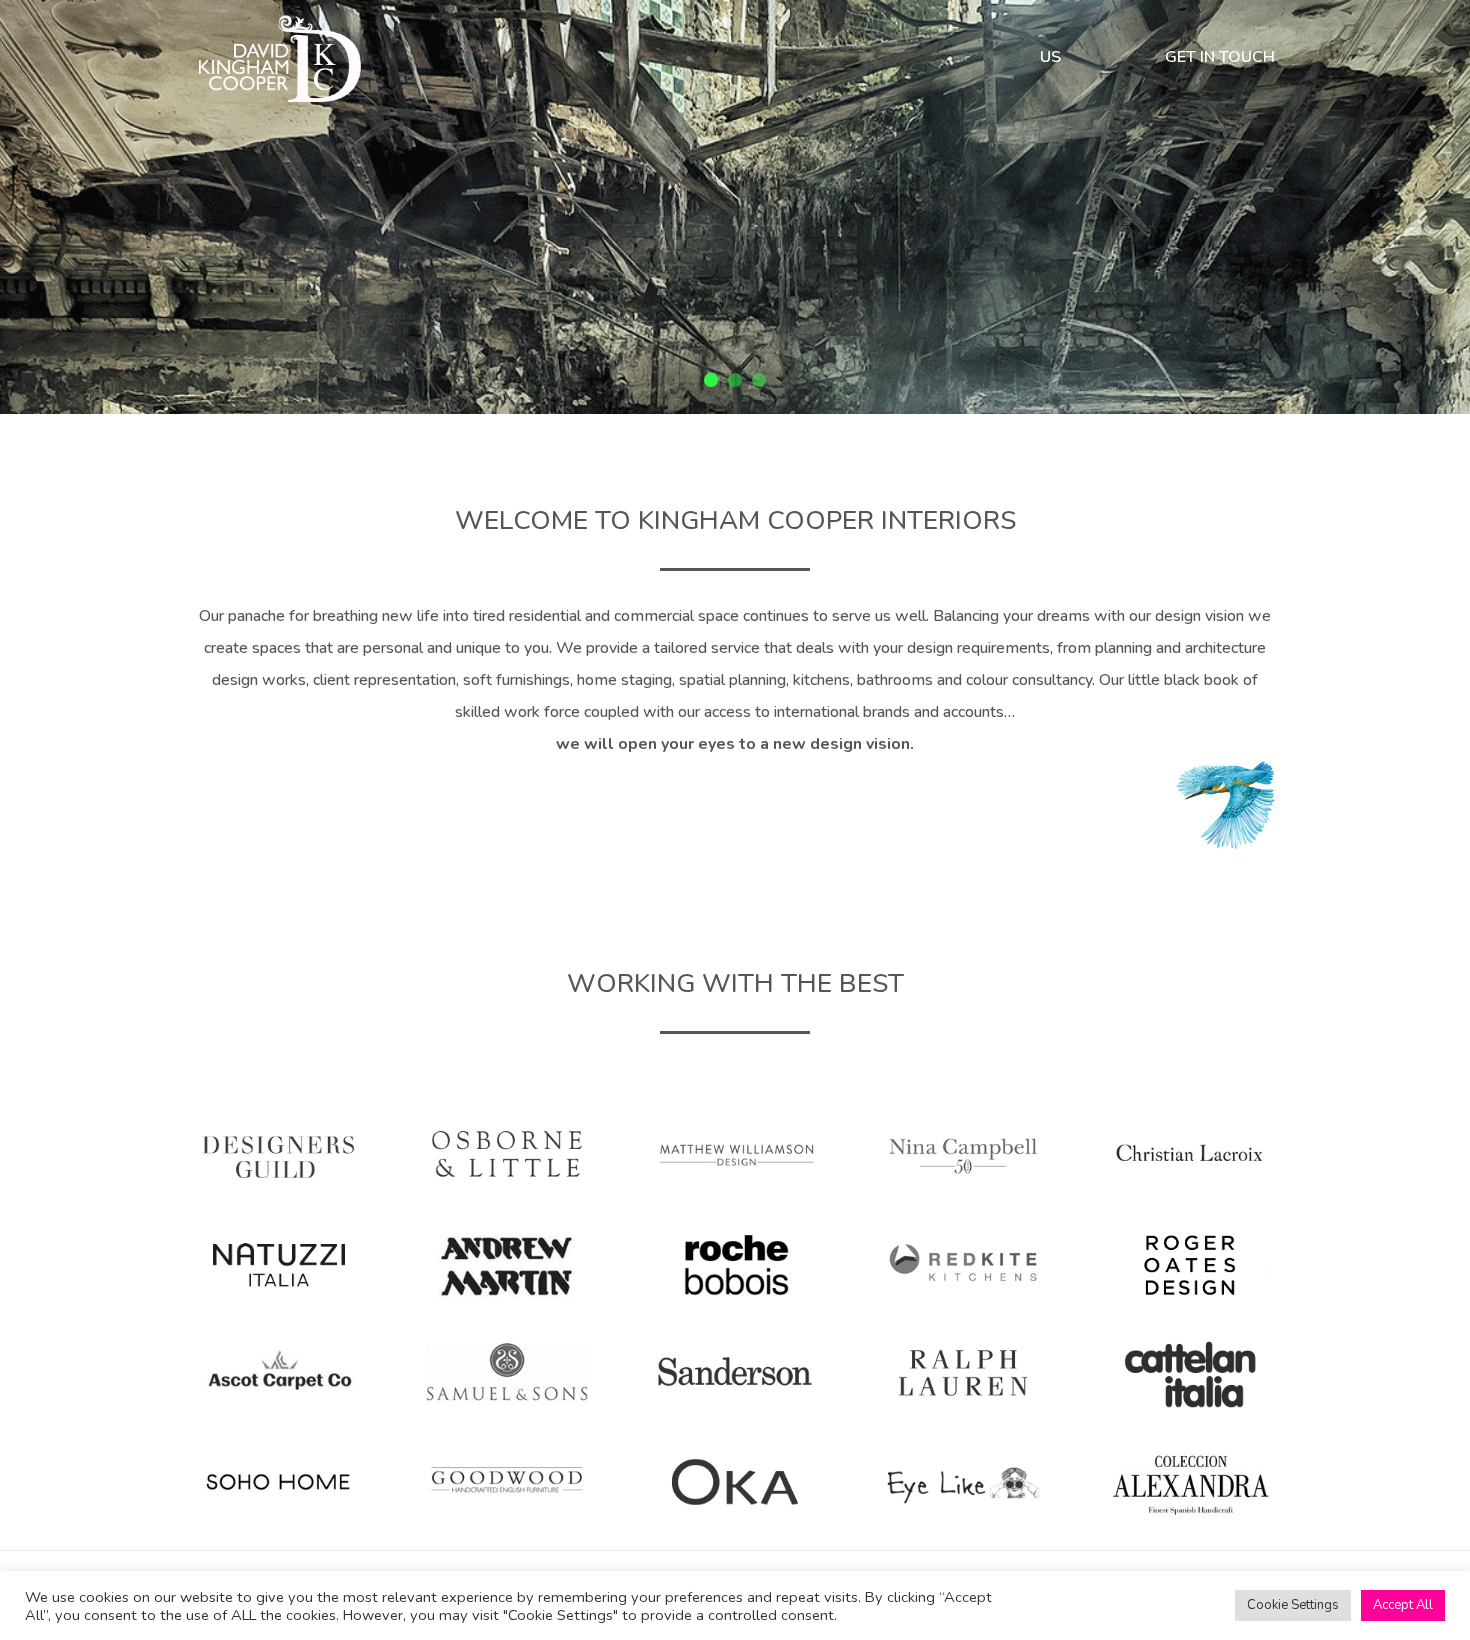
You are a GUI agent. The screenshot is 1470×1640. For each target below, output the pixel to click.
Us (1050, 59)
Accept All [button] (1403, 1605)
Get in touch (1220, 59)
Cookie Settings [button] (1293, 1605)
